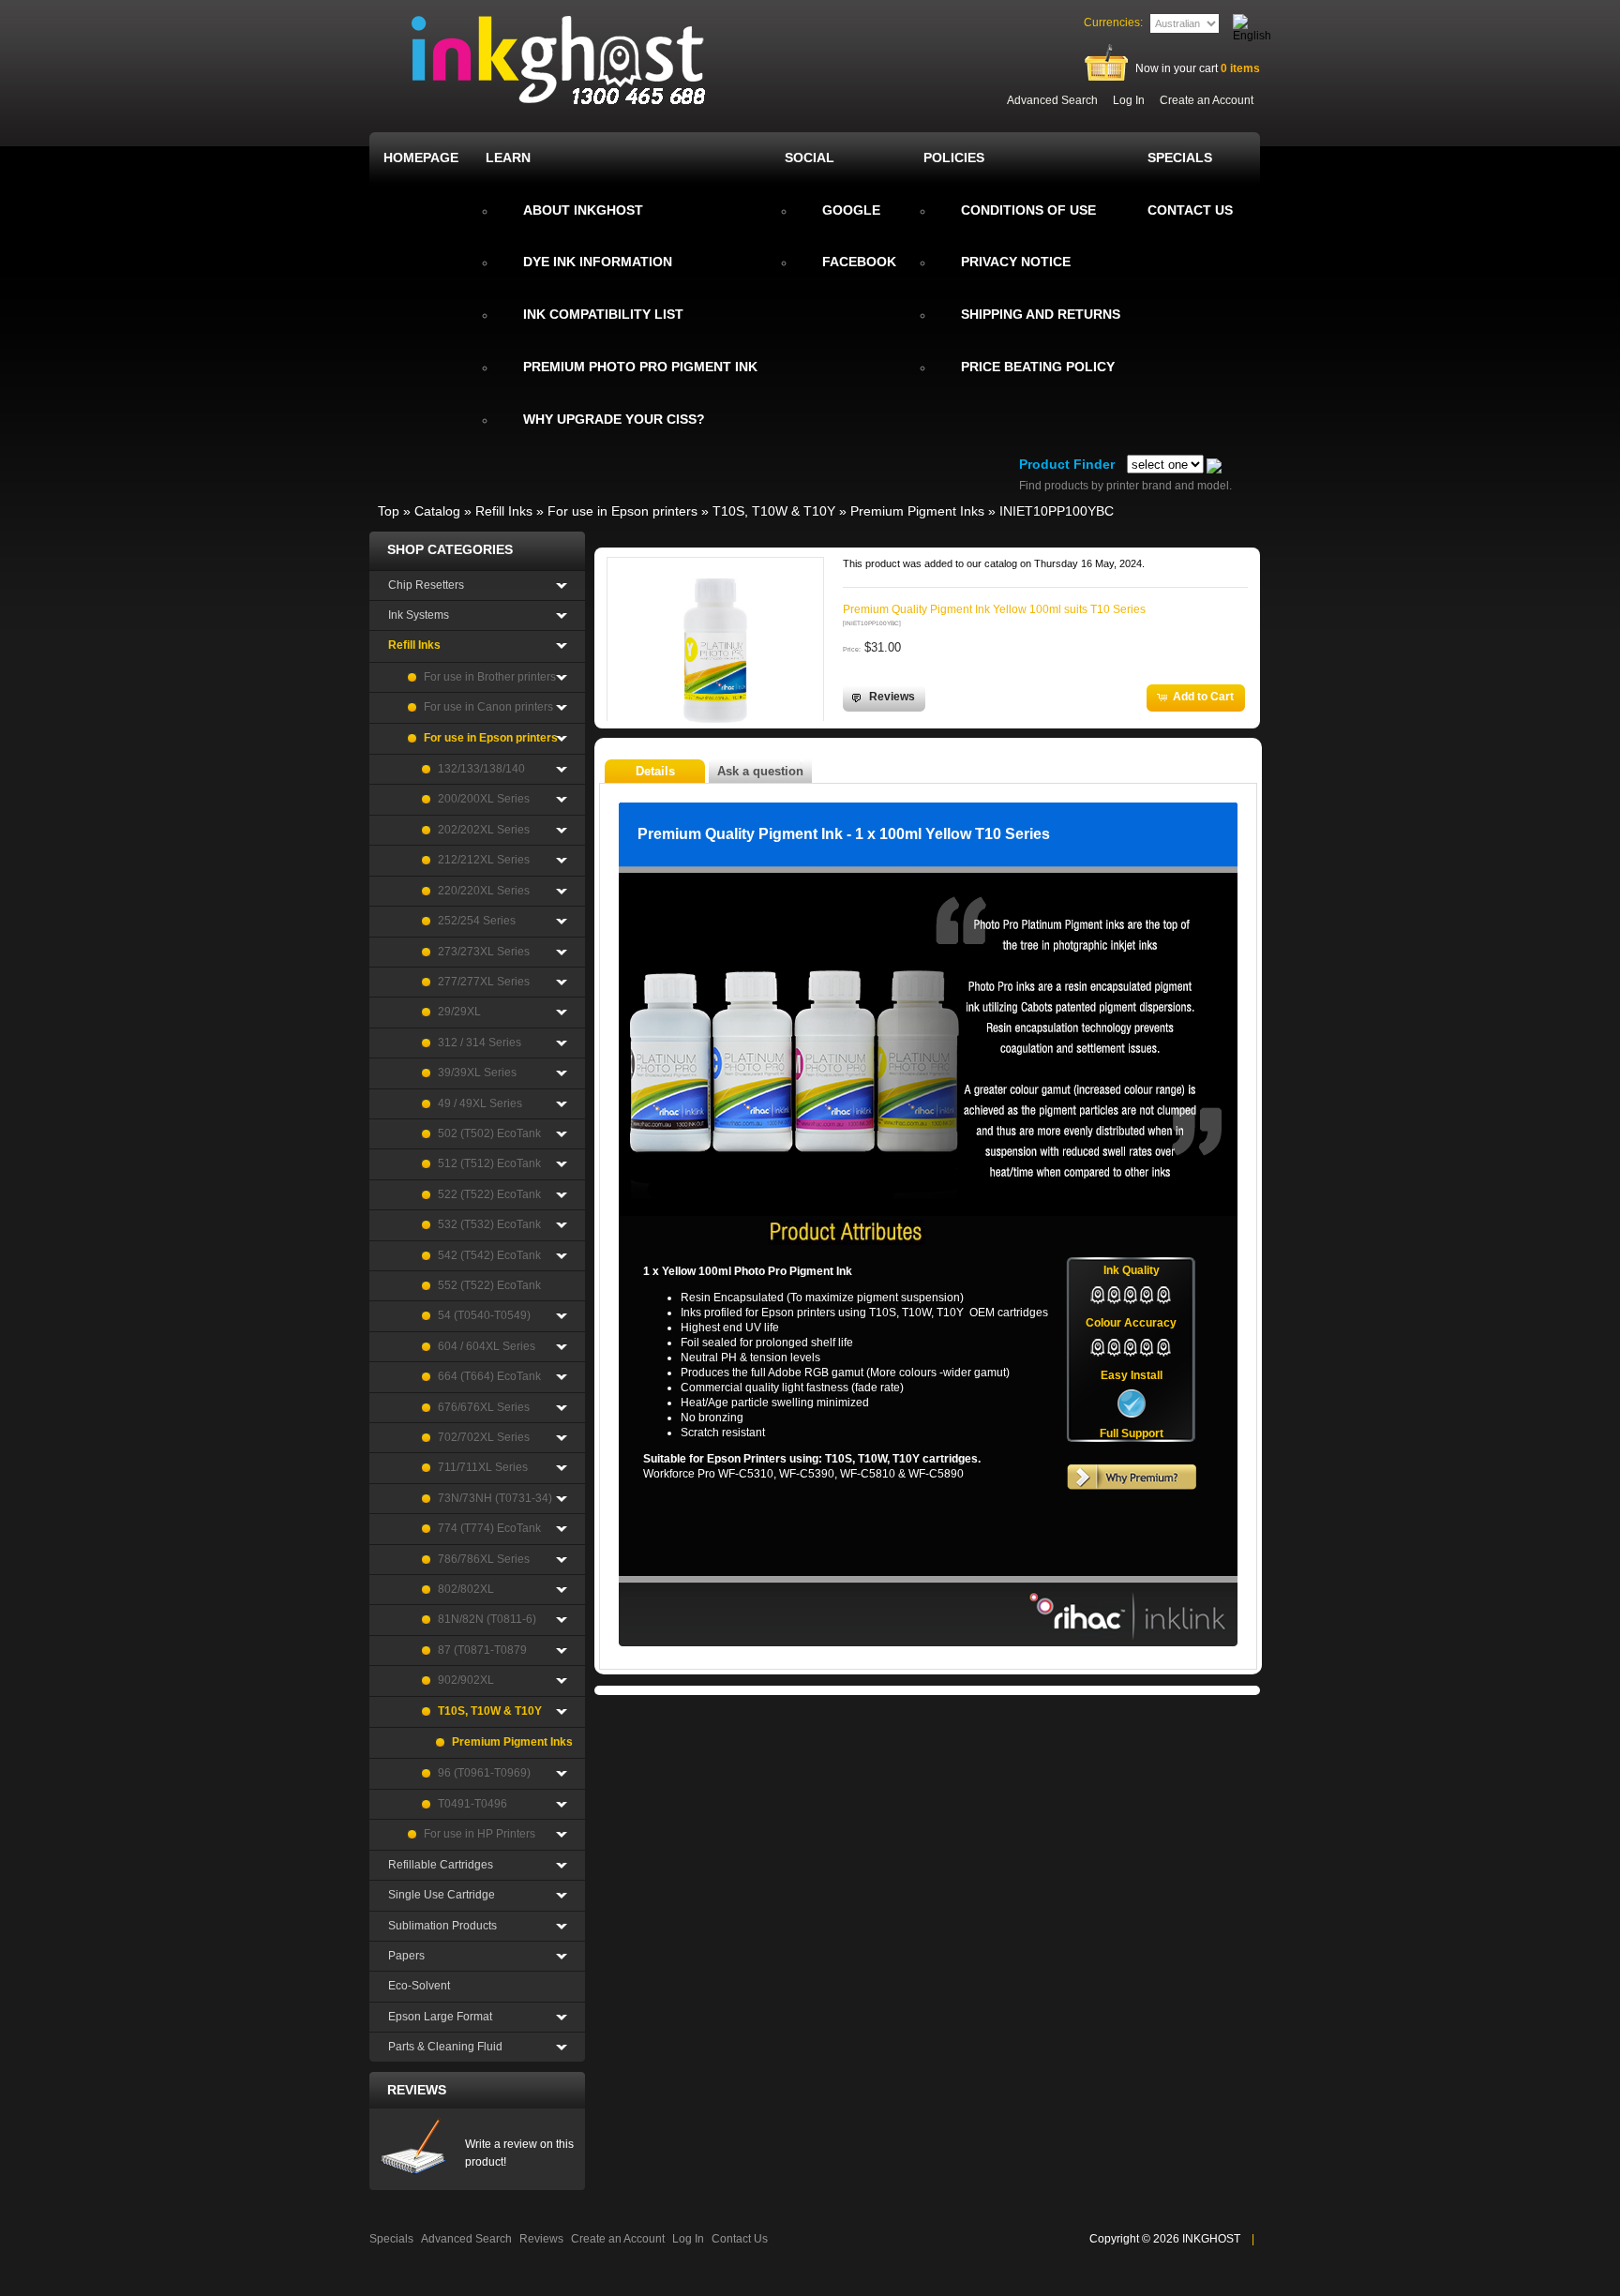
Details (655, 771)
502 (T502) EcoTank (489, 1133)
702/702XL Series (484, 1437)
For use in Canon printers (488, 707)
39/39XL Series (477, 1073)
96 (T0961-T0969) (484, 1773)
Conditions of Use (1028, 210)
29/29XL (459, 1012)
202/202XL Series (484, 830)
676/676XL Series (484, 1407)
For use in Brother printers (490, 677)
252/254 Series (477, 921)
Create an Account (1207, 100)
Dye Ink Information (598, 262)
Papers (406, 1956)
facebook (859, 262)
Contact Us (740, 2239)
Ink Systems (419, 615)
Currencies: (1113, 23)
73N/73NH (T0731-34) (495, 1498)
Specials (391, 2239)
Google (851, 210)
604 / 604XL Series (487, 1346)
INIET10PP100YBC (1057, 511)
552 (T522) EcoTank (489, 1285)
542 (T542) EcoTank (489, 1255)
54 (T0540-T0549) (484, 1315)
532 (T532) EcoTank (489, 1224)
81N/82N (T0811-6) (487, 1619)
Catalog (437, 511)
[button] (884, 698)
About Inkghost (583, 210)
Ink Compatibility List (603, 314)
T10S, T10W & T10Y (774, 511)
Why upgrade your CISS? (614, 419)
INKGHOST (1211, 2239)
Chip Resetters (426, 585)
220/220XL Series (484, 891)
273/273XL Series (484, 952)
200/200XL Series (484, 799)
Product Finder (1067, 464)
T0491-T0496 (472, 1804)
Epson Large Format (440, 2017)
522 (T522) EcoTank (489, 1194)
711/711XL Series (483, 1467)
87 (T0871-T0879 (482, 1650)
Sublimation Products (442, 1926)
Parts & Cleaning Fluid (445, 2047)
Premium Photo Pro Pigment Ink (640, 367)
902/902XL (466, 1680)
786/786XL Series (484, 1559)
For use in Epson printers (622, 511)
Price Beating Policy (1038, 367)
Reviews (417, 2090)
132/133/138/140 (481, 769)
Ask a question (760, 771)
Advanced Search (1052, 100)
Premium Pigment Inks (917, 511)
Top (389, 511)
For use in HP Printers (480, 1834)
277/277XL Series (484, 982)
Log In (1129, 100)
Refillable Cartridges (441, 1865)
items (1240, 68)
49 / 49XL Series (480, 1103)
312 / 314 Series (480, 1043)
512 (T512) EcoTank (489, 1163)
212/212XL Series (484, 860)
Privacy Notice (1016, 262)
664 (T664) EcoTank (489, 1376)
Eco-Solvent (419, 1986)
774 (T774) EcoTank (489, 1528)
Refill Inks (504, 511)
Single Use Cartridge (442, 1895)
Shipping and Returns (1041, 314)
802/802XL (466, 1589)
